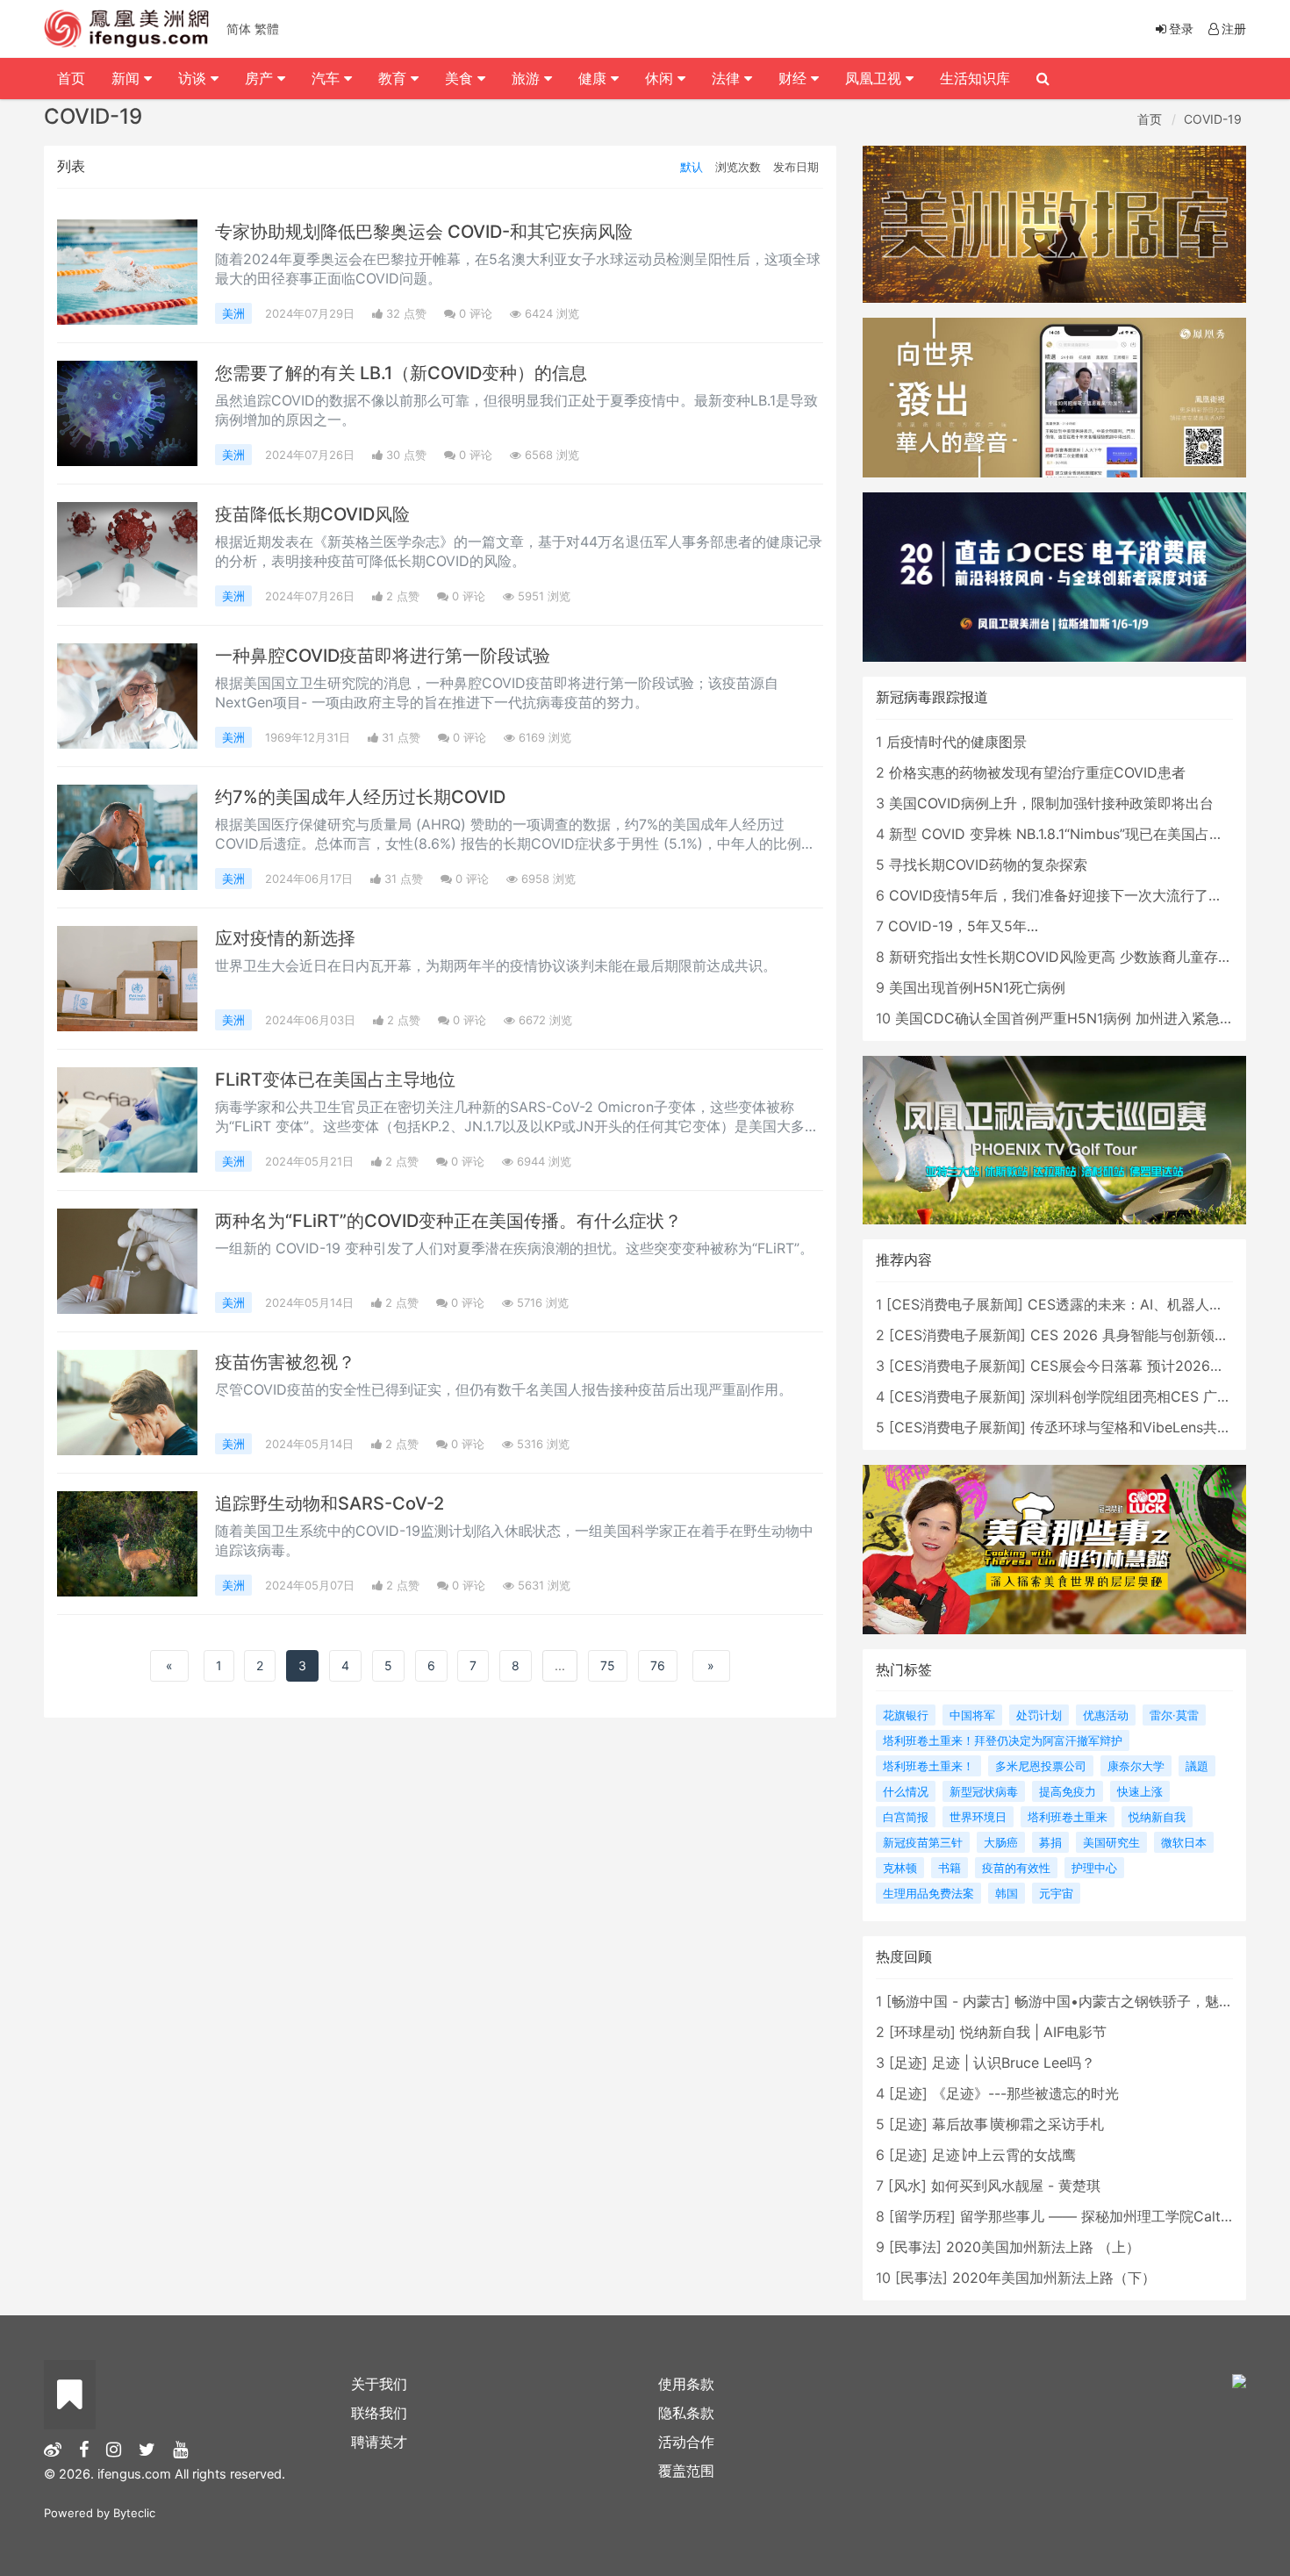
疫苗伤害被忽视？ (285, 1362)
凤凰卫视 (875, 78)
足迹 (908, 2063)
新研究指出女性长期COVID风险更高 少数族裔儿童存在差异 (1075, 957)
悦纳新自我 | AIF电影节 (1033, 2032)
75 (608, 1665)
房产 (261, 78)
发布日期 (796, 167)
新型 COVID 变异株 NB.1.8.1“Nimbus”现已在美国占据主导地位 (1084, 834)
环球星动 (922, 2032)
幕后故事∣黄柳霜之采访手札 (1018, 2124)
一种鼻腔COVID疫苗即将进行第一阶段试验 (383, 656)
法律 (728, 78)
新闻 (128, 78)
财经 (795, 78)
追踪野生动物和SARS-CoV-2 (330, 1503)
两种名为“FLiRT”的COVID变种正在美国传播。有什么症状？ (448, 1221)
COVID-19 (1213, 119)
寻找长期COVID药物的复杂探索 (988, 865)
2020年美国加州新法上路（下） (1054, 2278)
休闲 (661, 78)
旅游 (528, 78)
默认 (692, 167)
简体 (239, 29)
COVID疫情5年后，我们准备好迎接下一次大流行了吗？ (1063, 895)
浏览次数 (738, 167)
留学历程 (922, 2216)
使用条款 (686, 2384)
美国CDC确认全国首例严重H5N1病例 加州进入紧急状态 (1071, 1018)
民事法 (915, 2247)
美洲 (233, 313)
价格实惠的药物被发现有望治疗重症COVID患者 (1037, 772)
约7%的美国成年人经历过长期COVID (360, 797)
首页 (1150, 119)
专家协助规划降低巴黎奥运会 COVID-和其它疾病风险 (424, 232)
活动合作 (686, 2442)
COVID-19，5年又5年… (963, 926)
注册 (1234, 29)
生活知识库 (975, 78)
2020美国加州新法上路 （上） (1043, 2247)
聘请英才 (379, 2442)
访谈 (194, 78)
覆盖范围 (686, 2471)
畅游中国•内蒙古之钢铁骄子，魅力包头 (1138, 2001)
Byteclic (134, 2513)
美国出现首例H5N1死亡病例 (977, 987)
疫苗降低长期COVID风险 (312, 514)
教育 (394, 78)
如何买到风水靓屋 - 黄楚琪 (1016, 2185)
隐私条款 (686, 2413)
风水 (907, 2185)
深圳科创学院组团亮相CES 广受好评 (1145, 1396)
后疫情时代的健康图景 (957, 742)
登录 (1181, 29)
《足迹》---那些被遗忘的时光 (1025, 2093)
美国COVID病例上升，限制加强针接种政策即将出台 (1051, 803)
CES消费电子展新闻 (955, 1304)
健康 (595, 78)
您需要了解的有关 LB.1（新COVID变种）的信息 (401, 373)
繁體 (267, 29)
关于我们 (379, 2384)
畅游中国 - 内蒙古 (948, 2001)
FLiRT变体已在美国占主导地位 (335, 1080)
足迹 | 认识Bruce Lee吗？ (1014, 2063)
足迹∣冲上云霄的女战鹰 (1004, 2155)
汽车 (328, 78)
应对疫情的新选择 (285, 938)
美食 (461, 78)
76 (658, 1665)
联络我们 (379, 2413)
